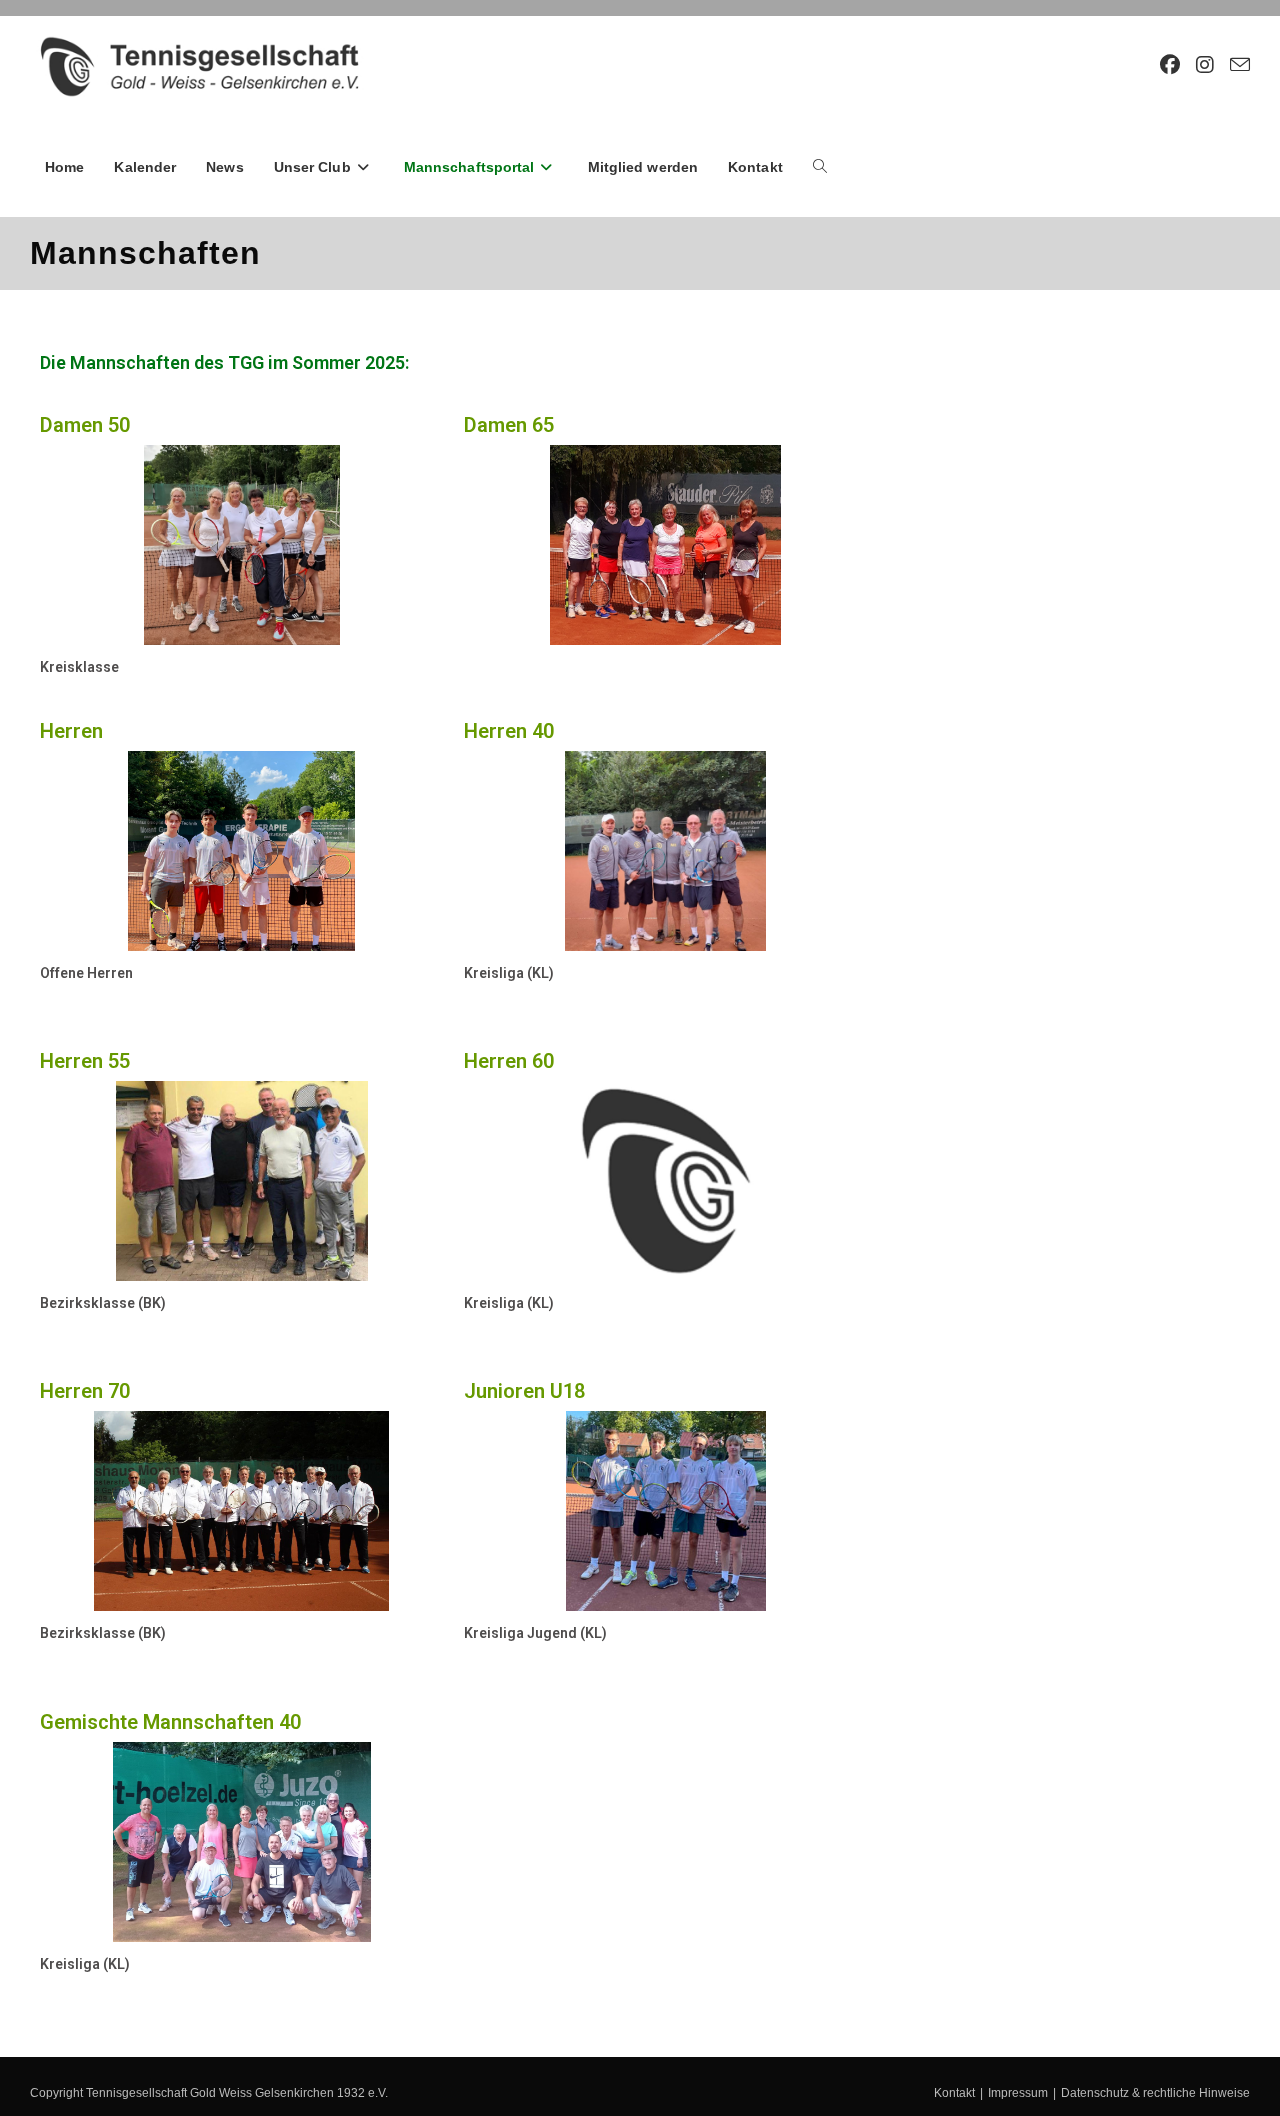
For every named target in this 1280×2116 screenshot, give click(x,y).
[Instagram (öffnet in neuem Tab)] (1205, 65)
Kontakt (954, 2093)
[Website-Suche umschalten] (820, 167)
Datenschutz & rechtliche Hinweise (1155, 2093)
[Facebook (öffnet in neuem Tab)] (1170, 65)
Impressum (1018, 2093)
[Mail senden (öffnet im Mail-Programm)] (1240, 65)
